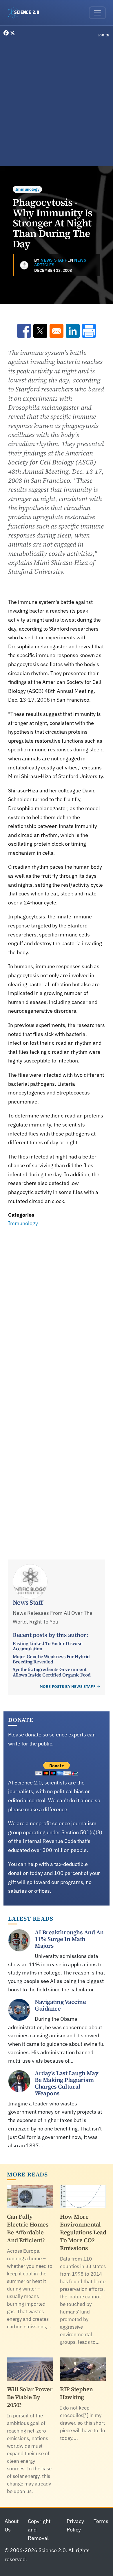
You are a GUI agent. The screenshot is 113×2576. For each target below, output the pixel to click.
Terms (101, 2521)
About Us (12, 2525)
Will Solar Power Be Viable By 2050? (30, 2397)
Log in (104, 35)
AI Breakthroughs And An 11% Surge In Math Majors (69, 1939)
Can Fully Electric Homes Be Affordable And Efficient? (28, 2228)
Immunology (27, 189)
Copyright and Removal (39, 2530)
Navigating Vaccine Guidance (60, 2005)
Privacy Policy (75, 2525)
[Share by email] (57, 331)
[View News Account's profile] (24, 265)
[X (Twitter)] (12, 33)
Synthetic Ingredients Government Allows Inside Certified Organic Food (52, 1672)
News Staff (54, 260)
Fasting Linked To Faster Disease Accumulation (48, 1646)
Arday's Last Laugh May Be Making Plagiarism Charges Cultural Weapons (66, 2083)
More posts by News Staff (68, 1687)
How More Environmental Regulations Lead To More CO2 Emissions (83, 2232)
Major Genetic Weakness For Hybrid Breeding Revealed (51, 1659)
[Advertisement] (57, 103)
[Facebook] (7, 33)
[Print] (89, 331)
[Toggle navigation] (97, 13)
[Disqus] (57, 1309)
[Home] (26, 13)
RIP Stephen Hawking (76, 2393)
